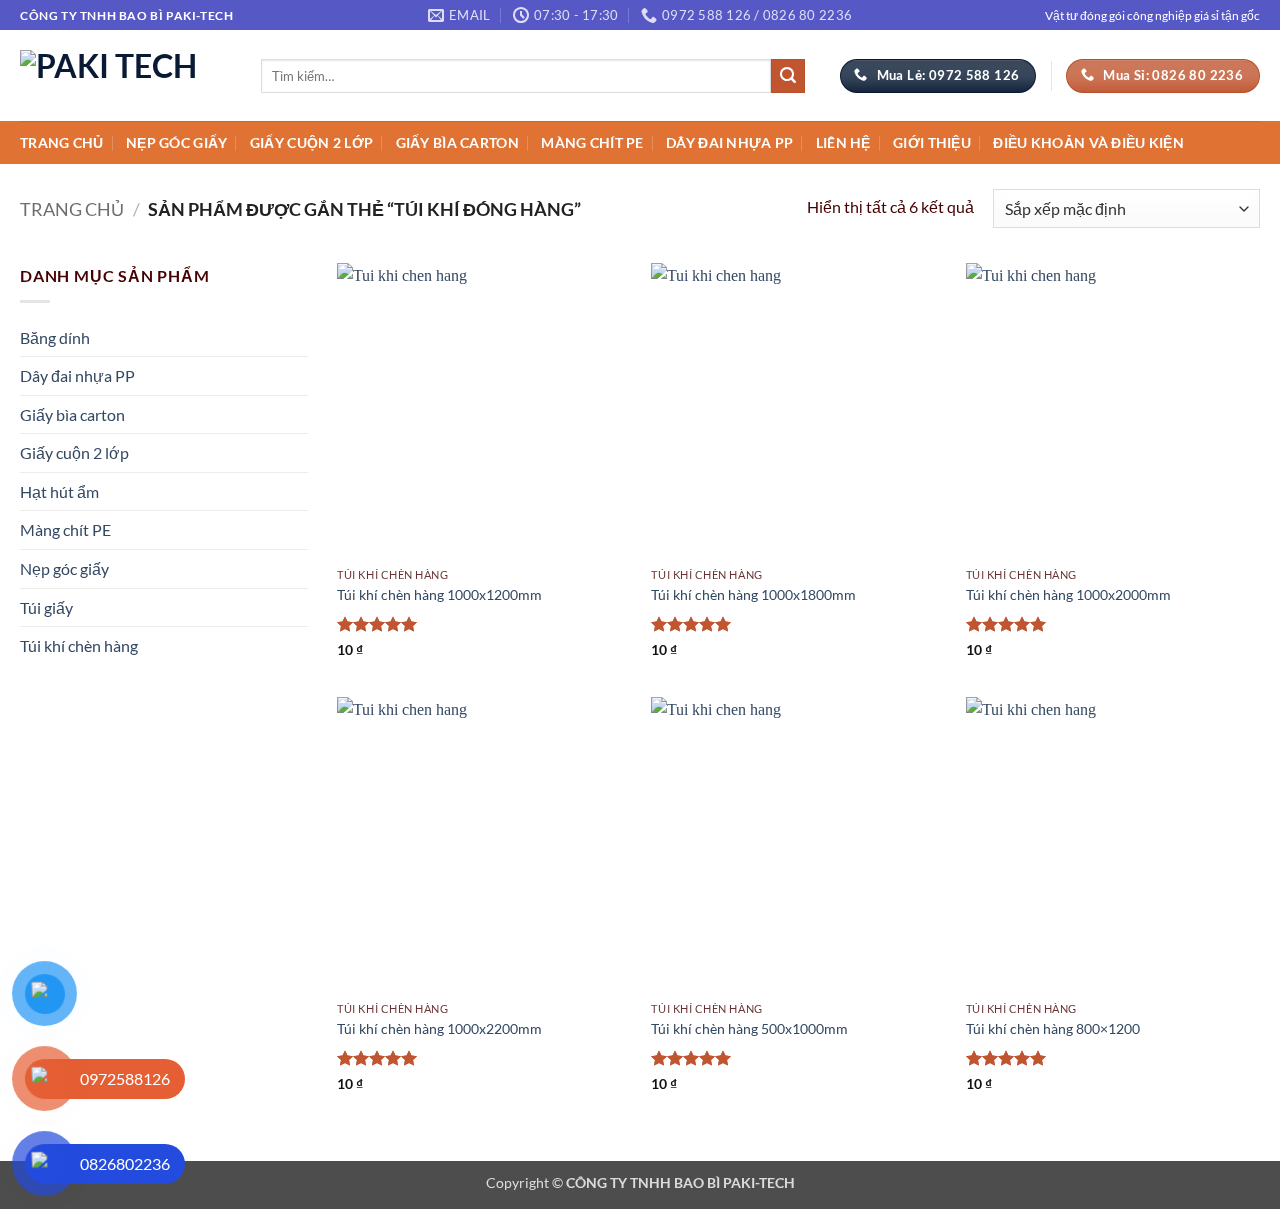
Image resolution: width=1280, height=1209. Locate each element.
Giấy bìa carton (457, 142)
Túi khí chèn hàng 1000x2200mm (439, 1028)
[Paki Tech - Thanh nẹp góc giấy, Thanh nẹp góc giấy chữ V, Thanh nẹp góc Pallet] (125, 75)
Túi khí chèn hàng (79, 645)
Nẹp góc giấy (176, 142)
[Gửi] (788, 76)
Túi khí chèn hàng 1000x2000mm (1068, 594)
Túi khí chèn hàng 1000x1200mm (439, 594)
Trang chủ (62, 142)
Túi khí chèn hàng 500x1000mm (749, 1028)
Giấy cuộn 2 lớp (311, 142)
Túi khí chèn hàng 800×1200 (1053, 1028)
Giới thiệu (932, 142)
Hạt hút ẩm (59, 491)
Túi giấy (46, 607)
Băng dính (55, 337)
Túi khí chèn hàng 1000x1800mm (753, 594)
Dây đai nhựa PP (729, 142)
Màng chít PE (592, 142)
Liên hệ (843, 142)
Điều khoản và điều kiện (1088, 142)
